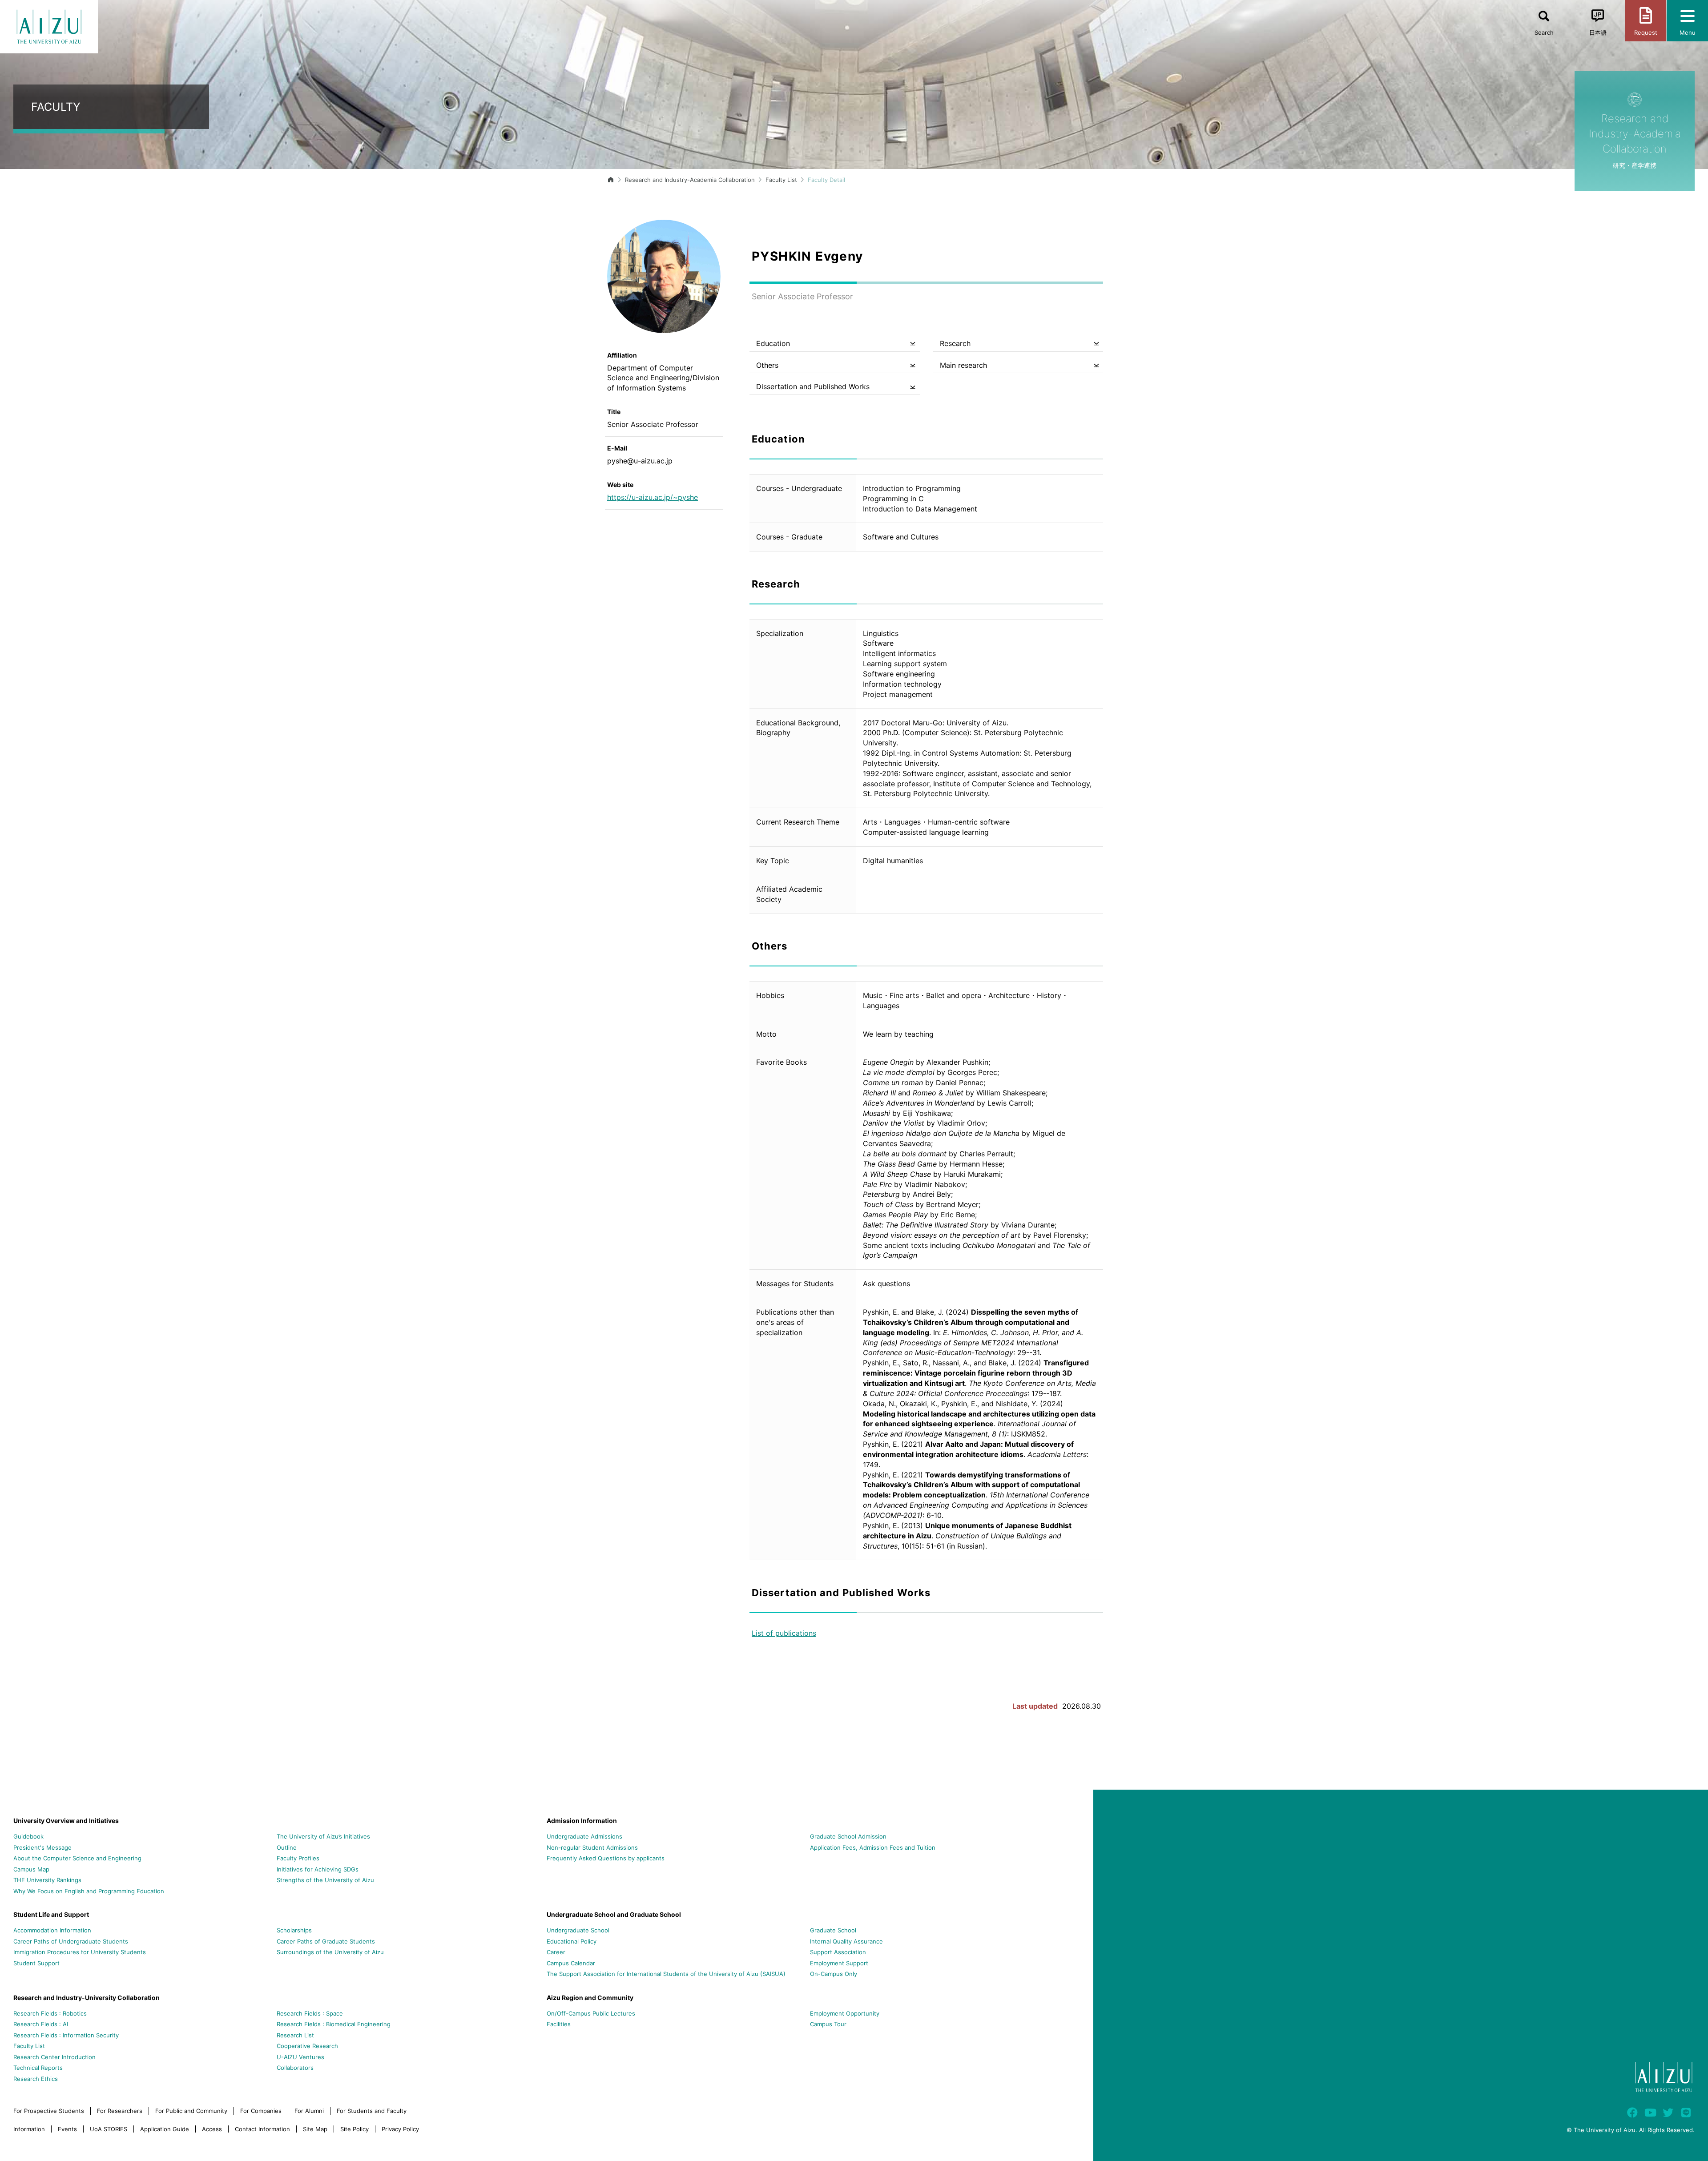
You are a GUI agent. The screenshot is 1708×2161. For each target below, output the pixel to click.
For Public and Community (191, 2111)
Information (29, 2129)
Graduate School (833, 1930)
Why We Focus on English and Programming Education (89, 1891)
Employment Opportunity (845, 2013)
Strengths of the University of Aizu (325, 1880)
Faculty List (781, 180)
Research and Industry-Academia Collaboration (690, 180)
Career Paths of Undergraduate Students (71, 1941)
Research (955, 343)
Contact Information (262, 2129)
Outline (287, 1847)
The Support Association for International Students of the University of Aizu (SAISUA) (666, 1974)
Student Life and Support (51, 1914)
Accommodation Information (52, 1930)
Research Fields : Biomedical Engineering (334, 2024)
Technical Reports (38, 2068)
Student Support (36, 1963)
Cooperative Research (307, 2046)
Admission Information (582, 1821)
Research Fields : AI (41, 2024)
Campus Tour (828, 2024)
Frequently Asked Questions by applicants (606, 1858)
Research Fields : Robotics (50, 2013)
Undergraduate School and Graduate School (614, 1914)
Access (212, 2129)
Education (773, 343)
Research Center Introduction (54, 2057)
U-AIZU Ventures (300, 2057)
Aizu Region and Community (590, 1998)
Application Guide (165, 2129)
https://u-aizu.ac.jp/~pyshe (653, 497)
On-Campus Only (834, 1974)
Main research (963, 365)
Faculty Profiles (298, 1858)
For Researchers (120, 2111)
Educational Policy (572, 1941)
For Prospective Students (49, 2111)
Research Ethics (36, 2079)
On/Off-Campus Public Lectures (591, 2013)
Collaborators (295, 2068)
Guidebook (28, 1836)
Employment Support (839, 1963)
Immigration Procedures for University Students (80, 1952)
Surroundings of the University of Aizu (330, 1952)
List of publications (784, 1633)
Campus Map (31, 1869)
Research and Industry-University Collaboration (87, 1998)
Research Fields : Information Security (66, 2035)
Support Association (838, 1952)
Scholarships (294, 1930)
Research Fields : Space (310, 2013)
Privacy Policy (400, 2129)
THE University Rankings (47, 1880)
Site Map (315, 2129)
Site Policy (354, 2129)
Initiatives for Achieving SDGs (318, 1869)
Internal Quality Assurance (846, 1941)
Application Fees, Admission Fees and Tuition (873, 1847)
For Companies (261, 2111)
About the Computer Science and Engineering (77, 1858)
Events (67, 2129)
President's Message (42, 1847)
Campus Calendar (571, 1963)
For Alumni (309, 2111)
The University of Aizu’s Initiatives (323, 1836)
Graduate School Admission (848, 1836)
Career (556, 1952)
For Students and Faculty (372, 2111)
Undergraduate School (578, 1930)
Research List (295, 2035)
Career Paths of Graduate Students (326, 1941)
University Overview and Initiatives (66, 1821)
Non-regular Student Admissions (592, 1847)
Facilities (559, 2024)
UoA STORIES (109, 2129)
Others (767, 365)
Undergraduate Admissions (584, 1836)
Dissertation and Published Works (813, 386)
